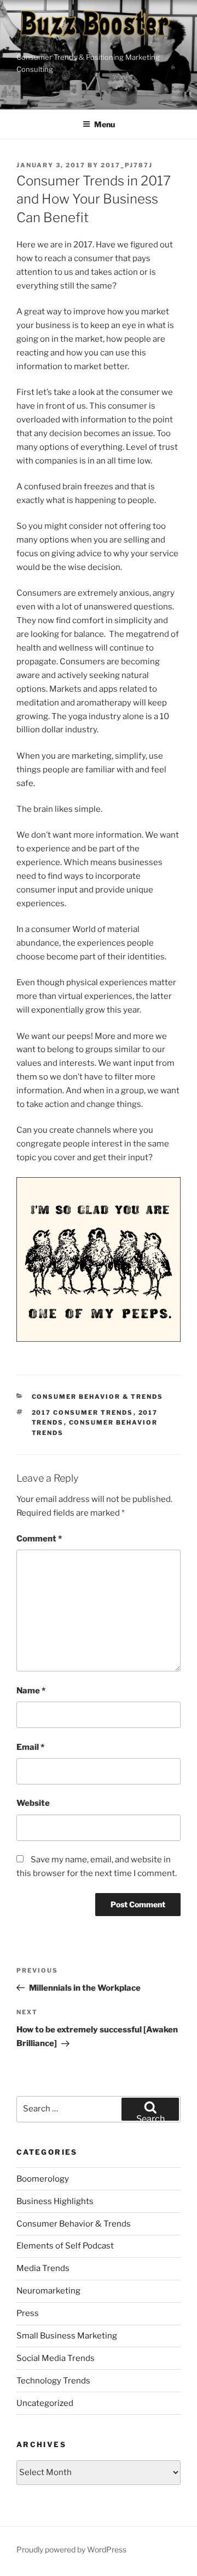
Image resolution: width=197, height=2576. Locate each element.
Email (30, 1747)
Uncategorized (45, 2403)
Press (28, 2313)
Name (31, 1691)
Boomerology (43, 2179)
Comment (39, 1539)
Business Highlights (55, 2201)
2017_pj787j (127, 165)
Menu (105, 124)
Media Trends (43, 2268)
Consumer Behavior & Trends (98, 1397)
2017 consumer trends (83, 1413)
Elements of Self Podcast (65, 2246)
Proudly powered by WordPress (71, 2549)
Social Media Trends (56, 2358)
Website (33, 1803)
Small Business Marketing (67, 2336)
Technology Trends (53, 2381)
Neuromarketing (48, 2291)
